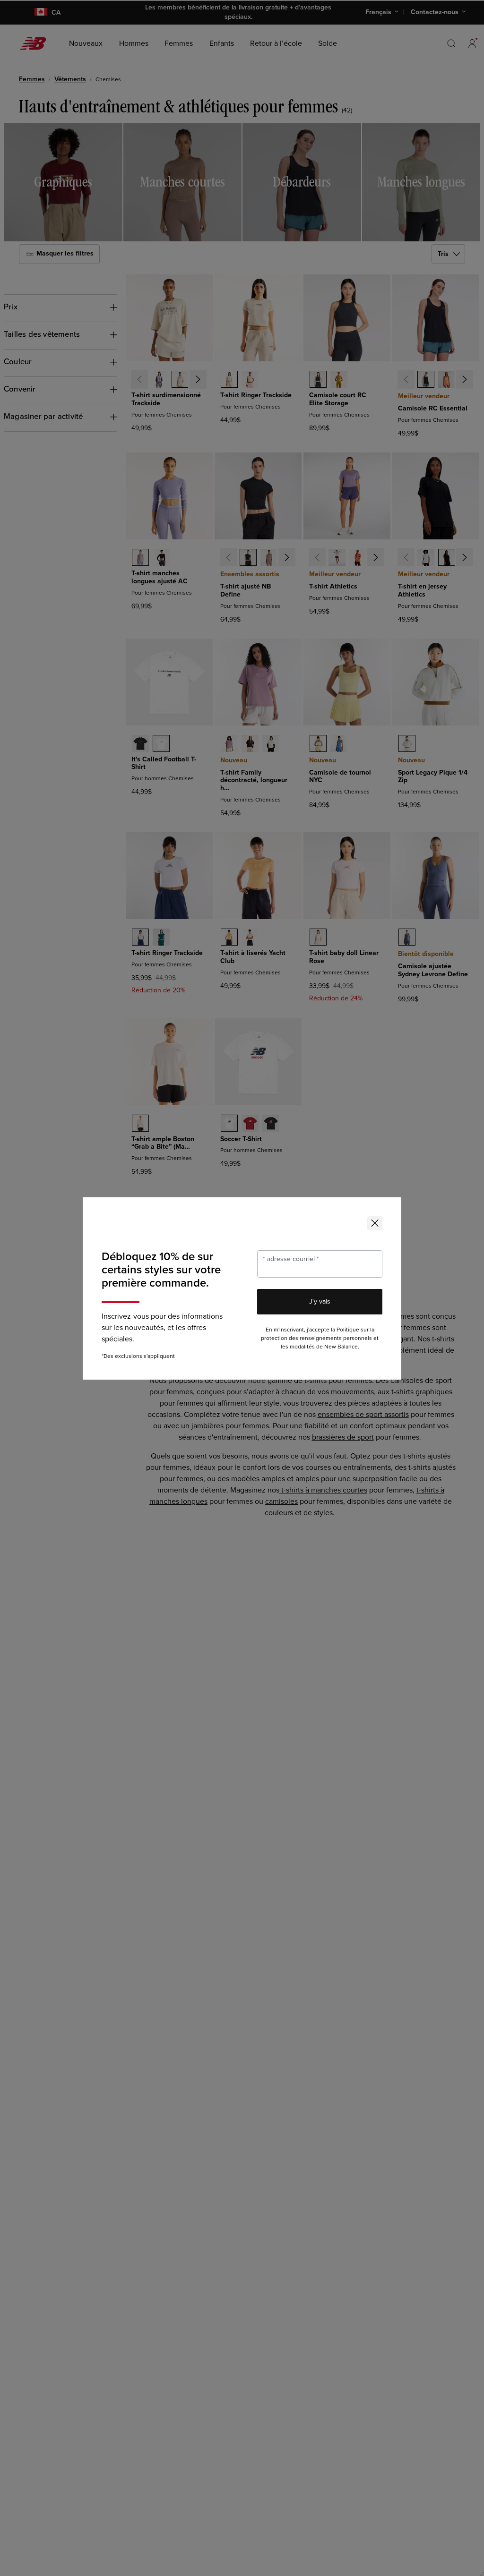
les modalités (298, 1347)
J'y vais (320, 1301)
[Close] (375, 1223)
